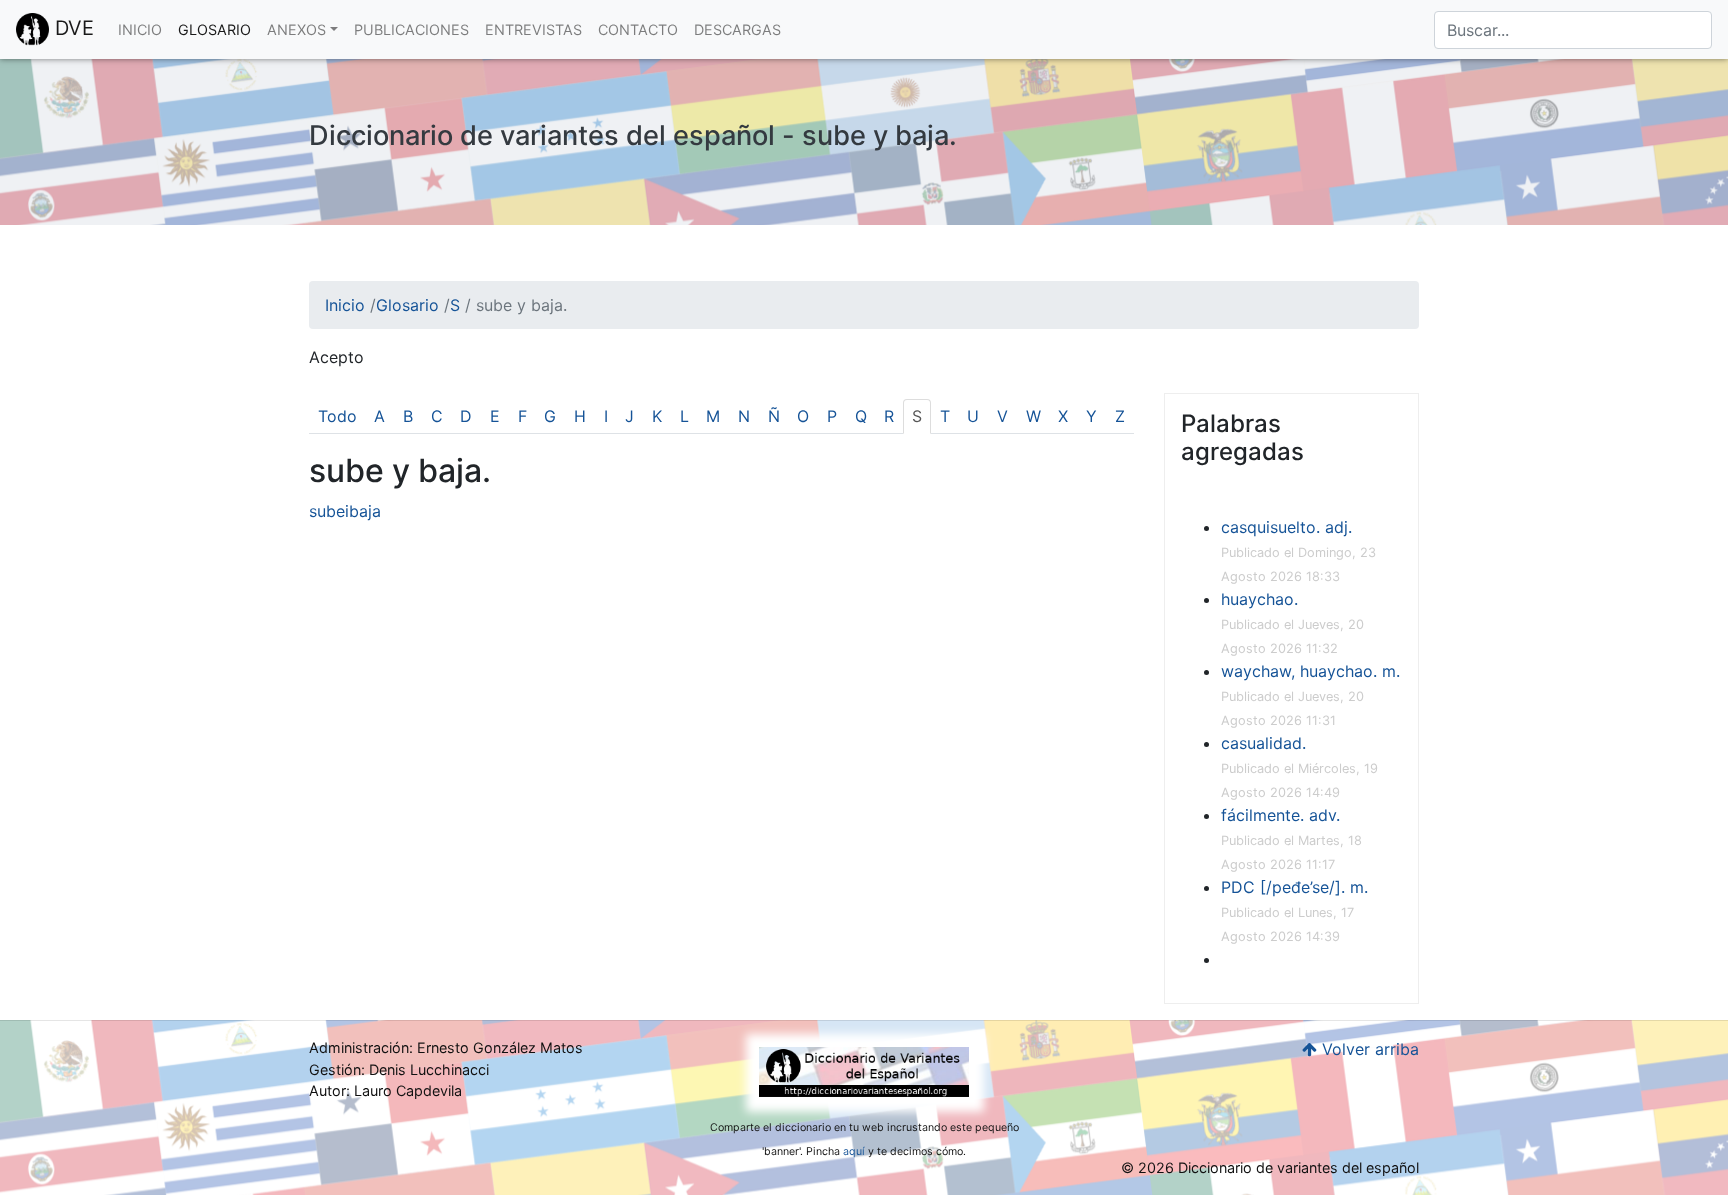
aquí (854, 1151)
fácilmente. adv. (1280, 815)
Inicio (140, 29)
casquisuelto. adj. (1286, 527)
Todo (337, 416)
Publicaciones (411, 29)
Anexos (296, 29)
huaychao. (1259, 599)
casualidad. (1263, 743)
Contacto (638, 29)
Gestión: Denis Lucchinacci (399, 1069)
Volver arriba (1368, 1049)
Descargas (737, 29)
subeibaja (345, 511)
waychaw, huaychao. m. (1310, 671)
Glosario (214, 29)
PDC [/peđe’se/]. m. (1294, 887)
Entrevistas (533, 29)
